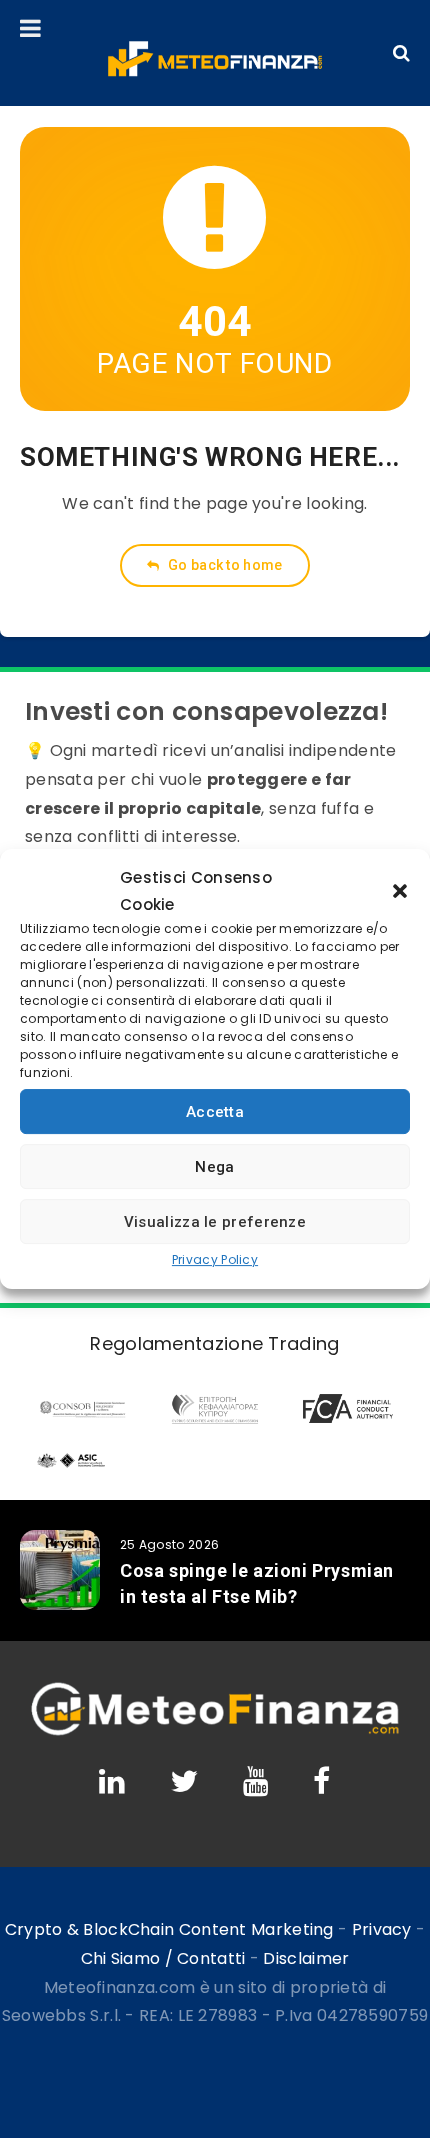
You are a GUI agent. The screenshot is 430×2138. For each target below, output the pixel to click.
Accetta (215, 1112)
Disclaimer (306, 1958)
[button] (400, 891)
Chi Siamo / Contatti (163, 1958)
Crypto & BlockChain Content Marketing (169, 1929)
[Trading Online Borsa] (215, 1731)
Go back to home (224, 565)
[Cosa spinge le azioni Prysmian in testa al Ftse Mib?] (60, 1570)
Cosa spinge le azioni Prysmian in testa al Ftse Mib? (257, 1583)
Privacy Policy (215, 1259)
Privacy (382, 1929)
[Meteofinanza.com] (215, 59)
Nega (214, 1167)
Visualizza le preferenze (215, 1222)
